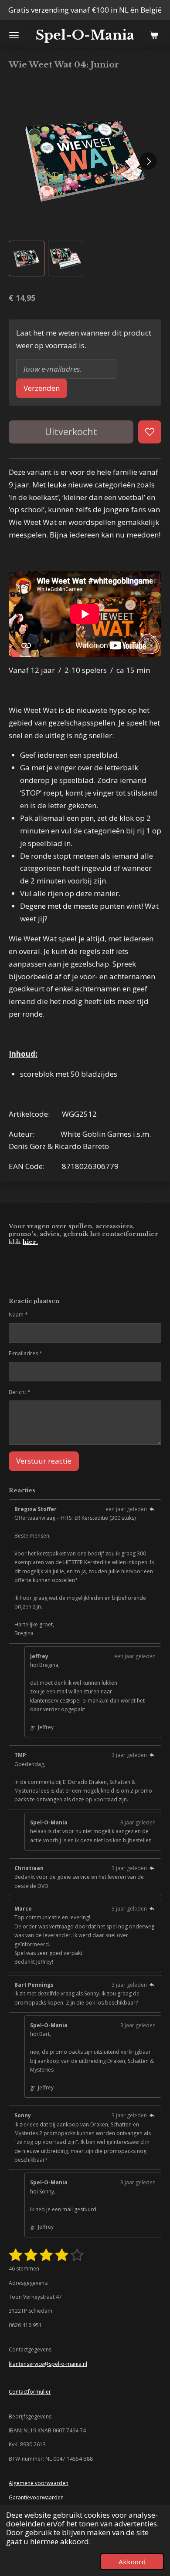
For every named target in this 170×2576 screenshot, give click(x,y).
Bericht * (20, 1392)
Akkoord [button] (132, 2562)
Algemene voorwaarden (39, 2483)
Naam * (18, 1315)
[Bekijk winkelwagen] (154, 35)
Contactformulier (30, 2392)
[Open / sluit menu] (14, 35)
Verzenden (42, 388)
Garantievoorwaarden (36, 2497)
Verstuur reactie (44, 1461)
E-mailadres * (25, 1353)
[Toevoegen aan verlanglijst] (150, 432)
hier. (30, 1242)
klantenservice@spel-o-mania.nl (48, 2364)
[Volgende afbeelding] (148, 161)
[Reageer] (152, 1509)
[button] (27, 259)
